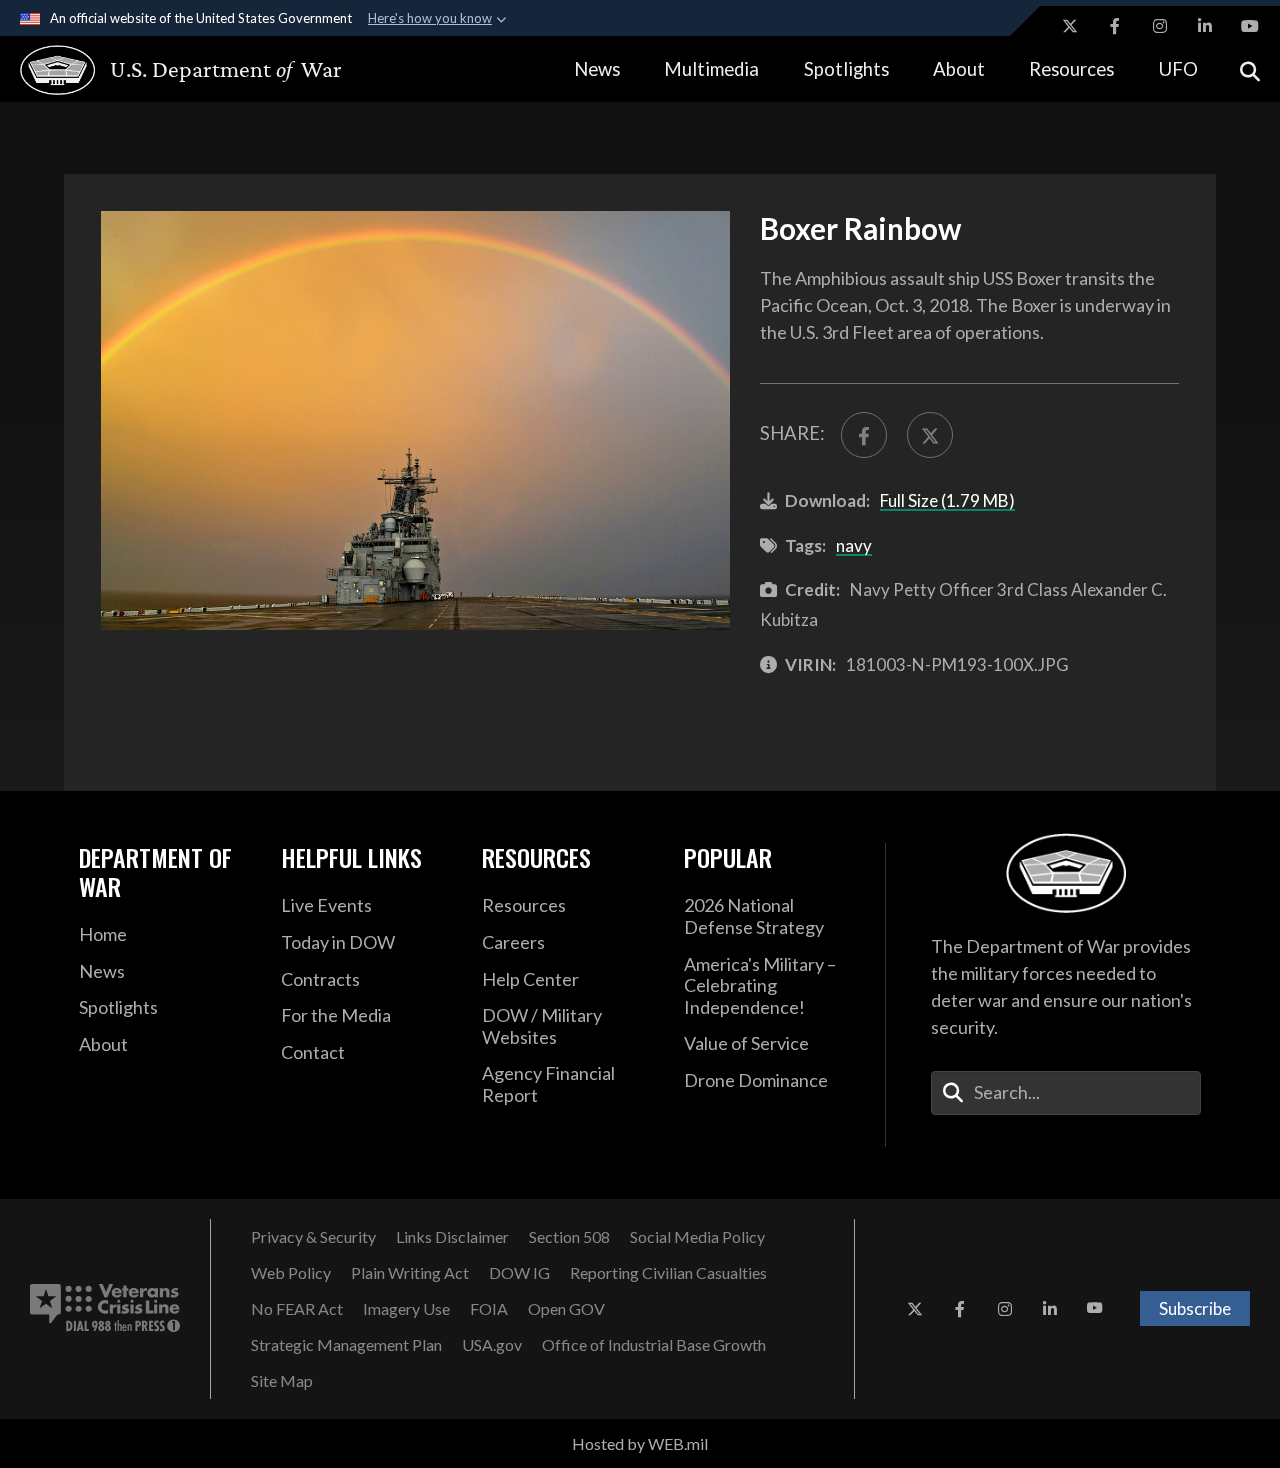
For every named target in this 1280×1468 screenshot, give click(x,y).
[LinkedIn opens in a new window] (1205, 26)
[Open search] (1250, 69)
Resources (1071, 69)
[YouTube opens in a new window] (1250, 26)
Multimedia (711, 69)
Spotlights (846, 69)
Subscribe (1195, 1308)
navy (854, 545)
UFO (1178, 69)
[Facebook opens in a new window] (1115, 26)
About (959, 69)
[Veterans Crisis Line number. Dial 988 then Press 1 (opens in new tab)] (105, 1309)
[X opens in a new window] (1070, 26)
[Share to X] (930, 435)
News (597, 69)
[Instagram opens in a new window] (1160, 26)
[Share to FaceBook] (864, 435)
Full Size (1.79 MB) (947, 500)
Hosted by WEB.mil (640, 1443)
